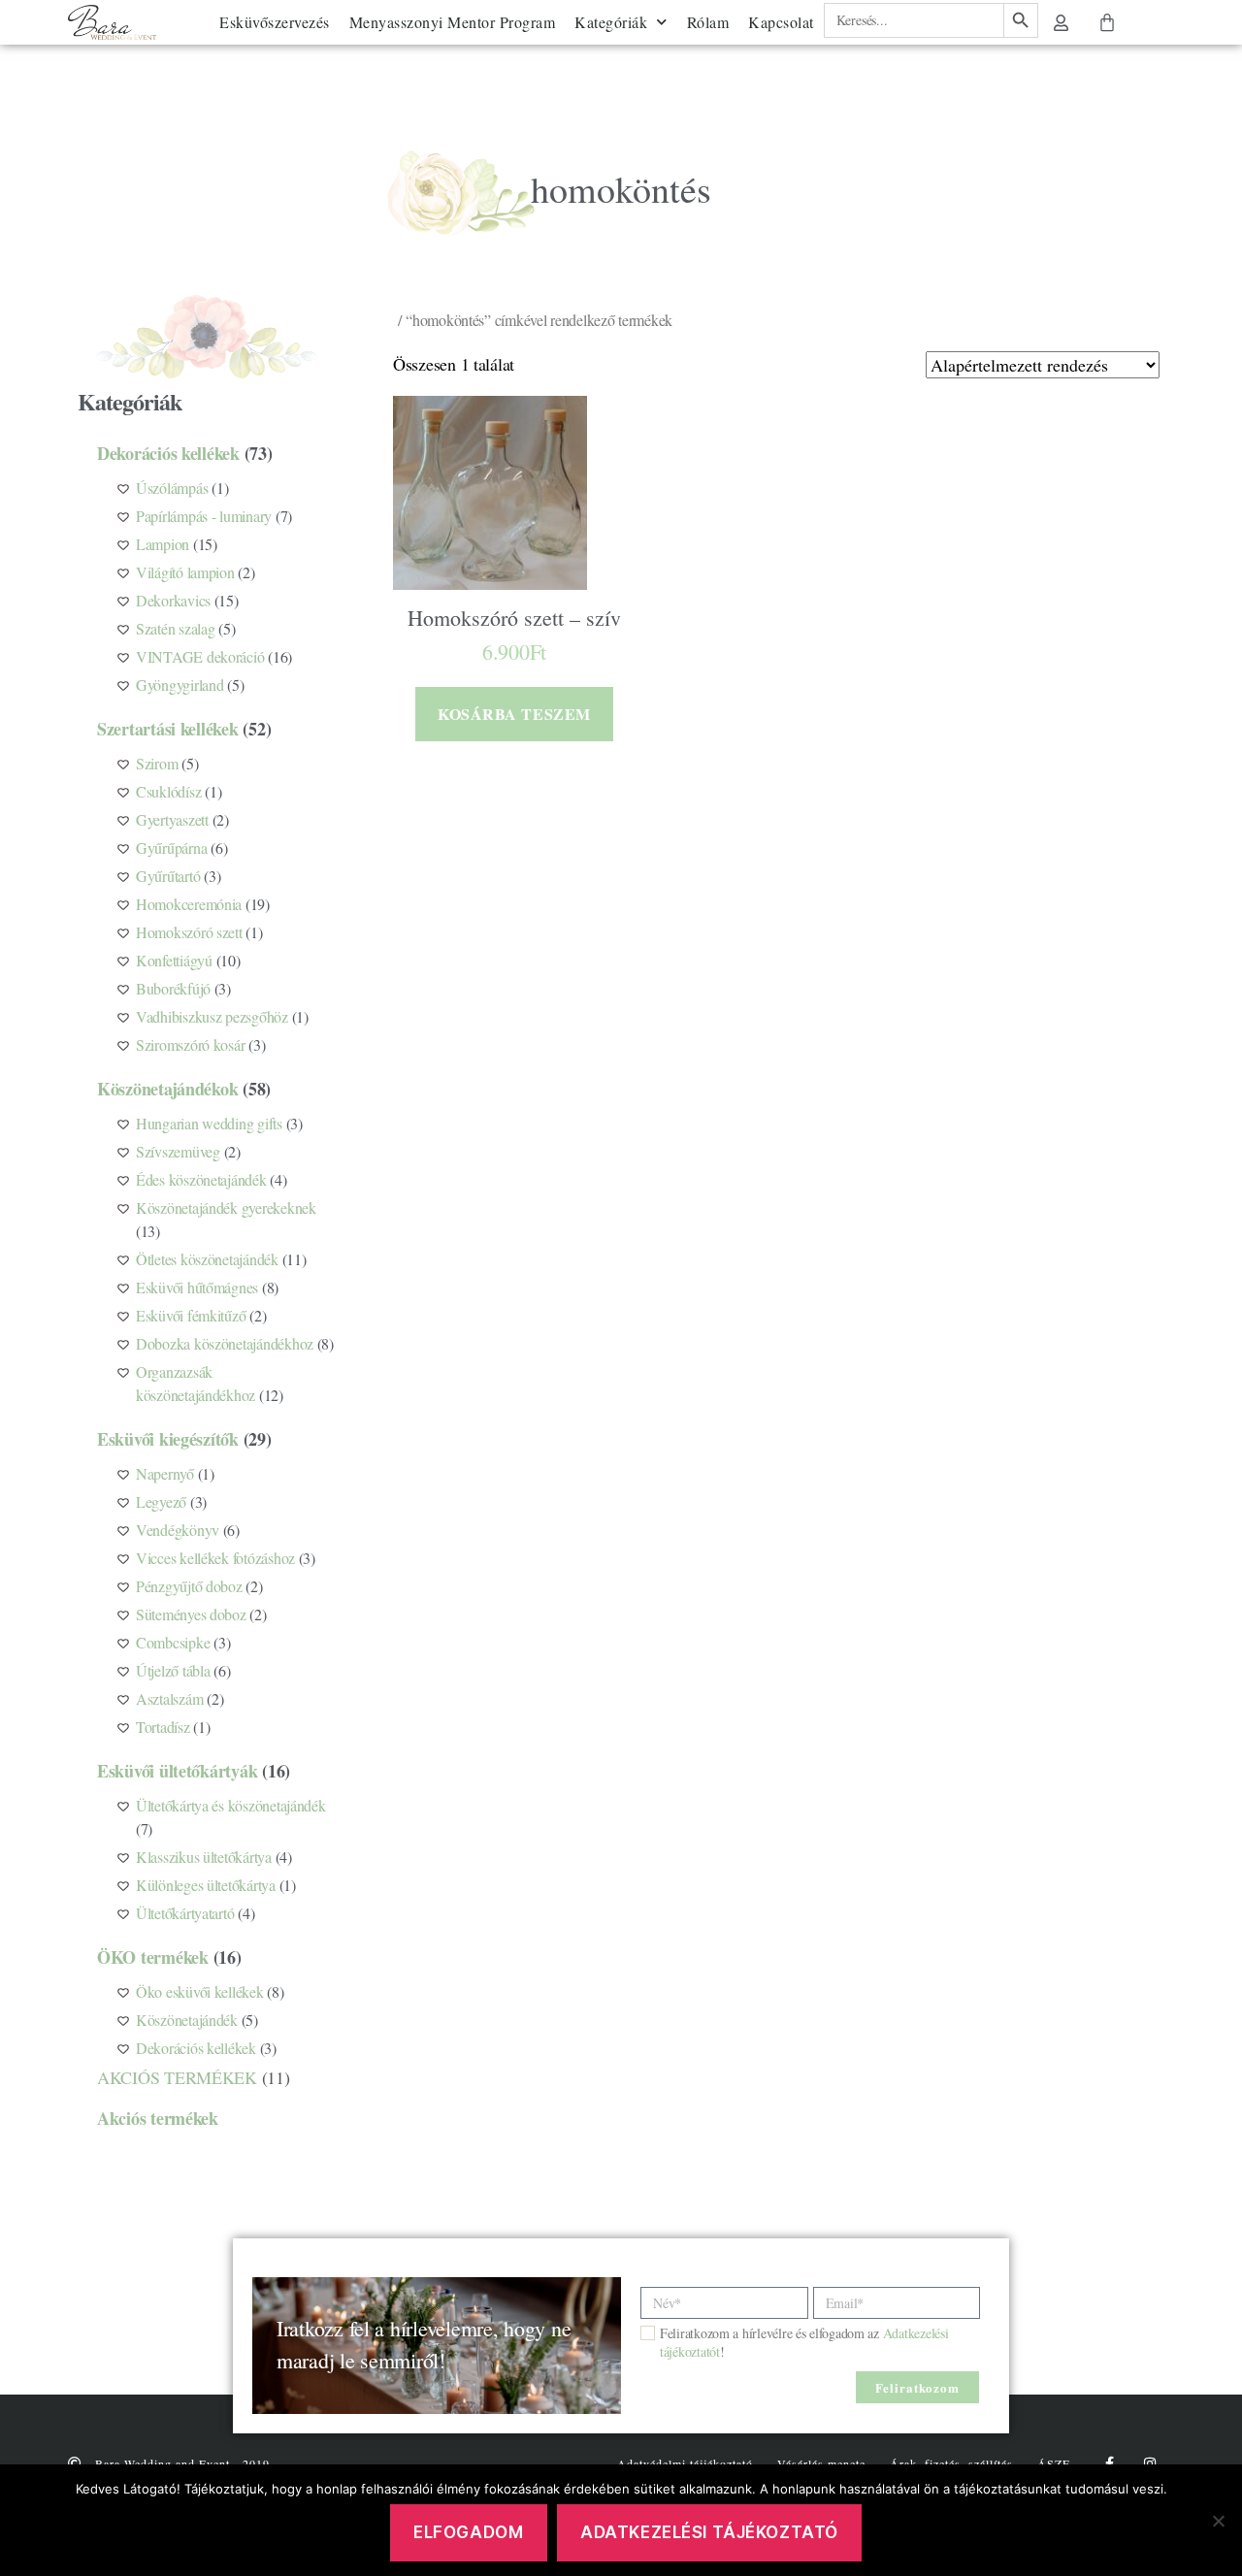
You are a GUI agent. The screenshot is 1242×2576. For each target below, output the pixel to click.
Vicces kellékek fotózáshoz (215, 1558)
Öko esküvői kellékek (200, 1991)
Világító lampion (185, 572)
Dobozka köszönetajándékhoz (225, 1343)
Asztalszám (169, 1698)
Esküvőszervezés (275, 22)
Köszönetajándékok (167, 1089)
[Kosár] (1107, 22)
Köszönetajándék (187, 2020)
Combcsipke (173, 1642)
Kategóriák (611, 22)
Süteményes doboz (191, 1614)
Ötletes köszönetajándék (207, 1259)
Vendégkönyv (178, 1530)
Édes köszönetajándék (201, 1179)
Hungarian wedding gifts (209, 1123)
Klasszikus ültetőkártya (204, 1857)
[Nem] (1218, 2521)
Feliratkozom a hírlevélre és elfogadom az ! (804, 2342)
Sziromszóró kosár (190, 1044)
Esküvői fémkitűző (191, 1315)
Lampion (163, 544)
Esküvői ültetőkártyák (177, 1771)
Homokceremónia (189, 904)
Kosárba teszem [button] (514, 714)
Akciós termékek (158, 2118)
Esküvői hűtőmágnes (197, 1287)
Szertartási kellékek (168, 729)
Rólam (708, 22)
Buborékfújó (173, 988)
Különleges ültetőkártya (206, 1885)
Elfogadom (468, 2532)
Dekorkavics (173, 600)
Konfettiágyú (174, 960)
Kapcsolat (781, 22)
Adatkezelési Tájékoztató (709, 2532)
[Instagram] (1150, 2463)
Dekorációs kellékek (168, 453)
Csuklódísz (168, 791)
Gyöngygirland (180, 685)
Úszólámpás (172, 488)
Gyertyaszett (172, 819)
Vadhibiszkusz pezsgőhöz (212, 1016)
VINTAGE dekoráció (200, 656)
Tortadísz (163, 1727)
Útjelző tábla (173, 1670)
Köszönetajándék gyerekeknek (226, 1207)
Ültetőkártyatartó (185, 1913)
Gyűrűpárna (171, 848)
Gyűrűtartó (168, 876)
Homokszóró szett (189, 932)
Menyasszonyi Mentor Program (453, 22)
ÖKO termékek (153, 1957)
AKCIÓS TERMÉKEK (177, 2077)
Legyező (161, 1501)
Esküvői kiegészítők (168, 1439)
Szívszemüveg (178, 1151)
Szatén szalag (176, 628)
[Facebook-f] (1109, 2463)
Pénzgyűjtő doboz (189, 1586)
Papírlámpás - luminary (204, 516)
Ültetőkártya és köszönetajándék (231, 1805)
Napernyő (165, 1473)
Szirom (157, 763)
